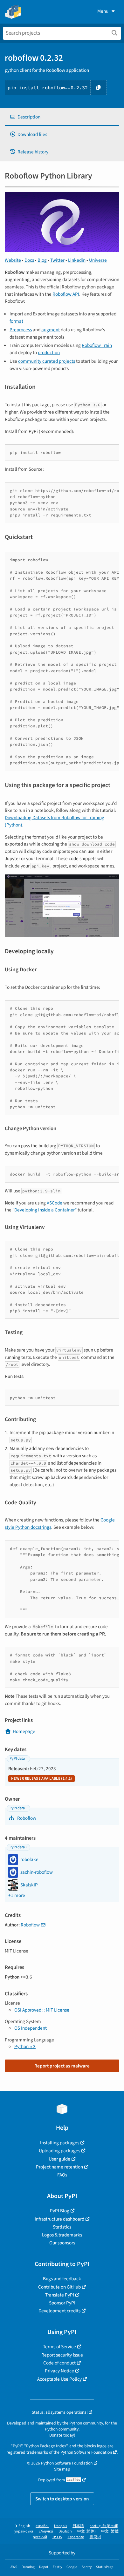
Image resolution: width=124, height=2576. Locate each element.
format (16, 321)
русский (40, 2537)
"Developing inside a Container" (45, 1210)
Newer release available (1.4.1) (41, 1779)
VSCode (55, 1203)
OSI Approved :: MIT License (42, 2010)
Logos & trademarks (62, 2235)
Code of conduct (59, 2363)
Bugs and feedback (62, 2279)
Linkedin (77, 260)
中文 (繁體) (110, 2531)
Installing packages (60, 2143)
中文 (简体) (86, 2531)
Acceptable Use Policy (59, 2379)
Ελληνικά (46, 2531)
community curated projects (47, 361)
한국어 (95, 2537)
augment (51, 330)
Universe (98, 260)
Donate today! (62, 2435)
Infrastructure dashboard (59, 2219)
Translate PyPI (60, 2295)
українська (24, 2531)
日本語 (78, 2526)
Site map (62, 2469)
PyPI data (17, 1759)
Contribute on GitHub (59, 2287)
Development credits (59, 2311)
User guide (59, 2159)
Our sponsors (62, 2243)
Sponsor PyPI (62, 2303)
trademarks (37, 2452)
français (61, 2526)
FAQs (62, 2175)
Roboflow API (66, 294)
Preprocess (21, 330)
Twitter (57, 260)
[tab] (62, 117)
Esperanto (76, 2537)
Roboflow (26, 1818)
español (42, 2526)
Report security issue (62, 2355)
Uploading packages (59, 2151)
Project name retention (59, 2167)
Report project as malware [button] (62, 2066)
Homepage (24, 1731)
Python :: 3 (25, 2047)
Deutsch (65, 2531)
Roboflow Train (97, 345)
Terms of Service (59, 2347)
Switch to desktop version (62, 2499)
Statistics (62, 2227)
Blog (42, 260)
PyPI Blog (60, 2211)
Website (13, 260)
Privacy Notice (59, 2371)
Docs (29, 260)
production (49, 353)
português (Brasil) (104, 2526)
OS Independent (31, 2028)
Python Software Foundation (86, 2452)
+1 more (17, 1895)
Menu (103, 11)
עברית (57, 2537)
